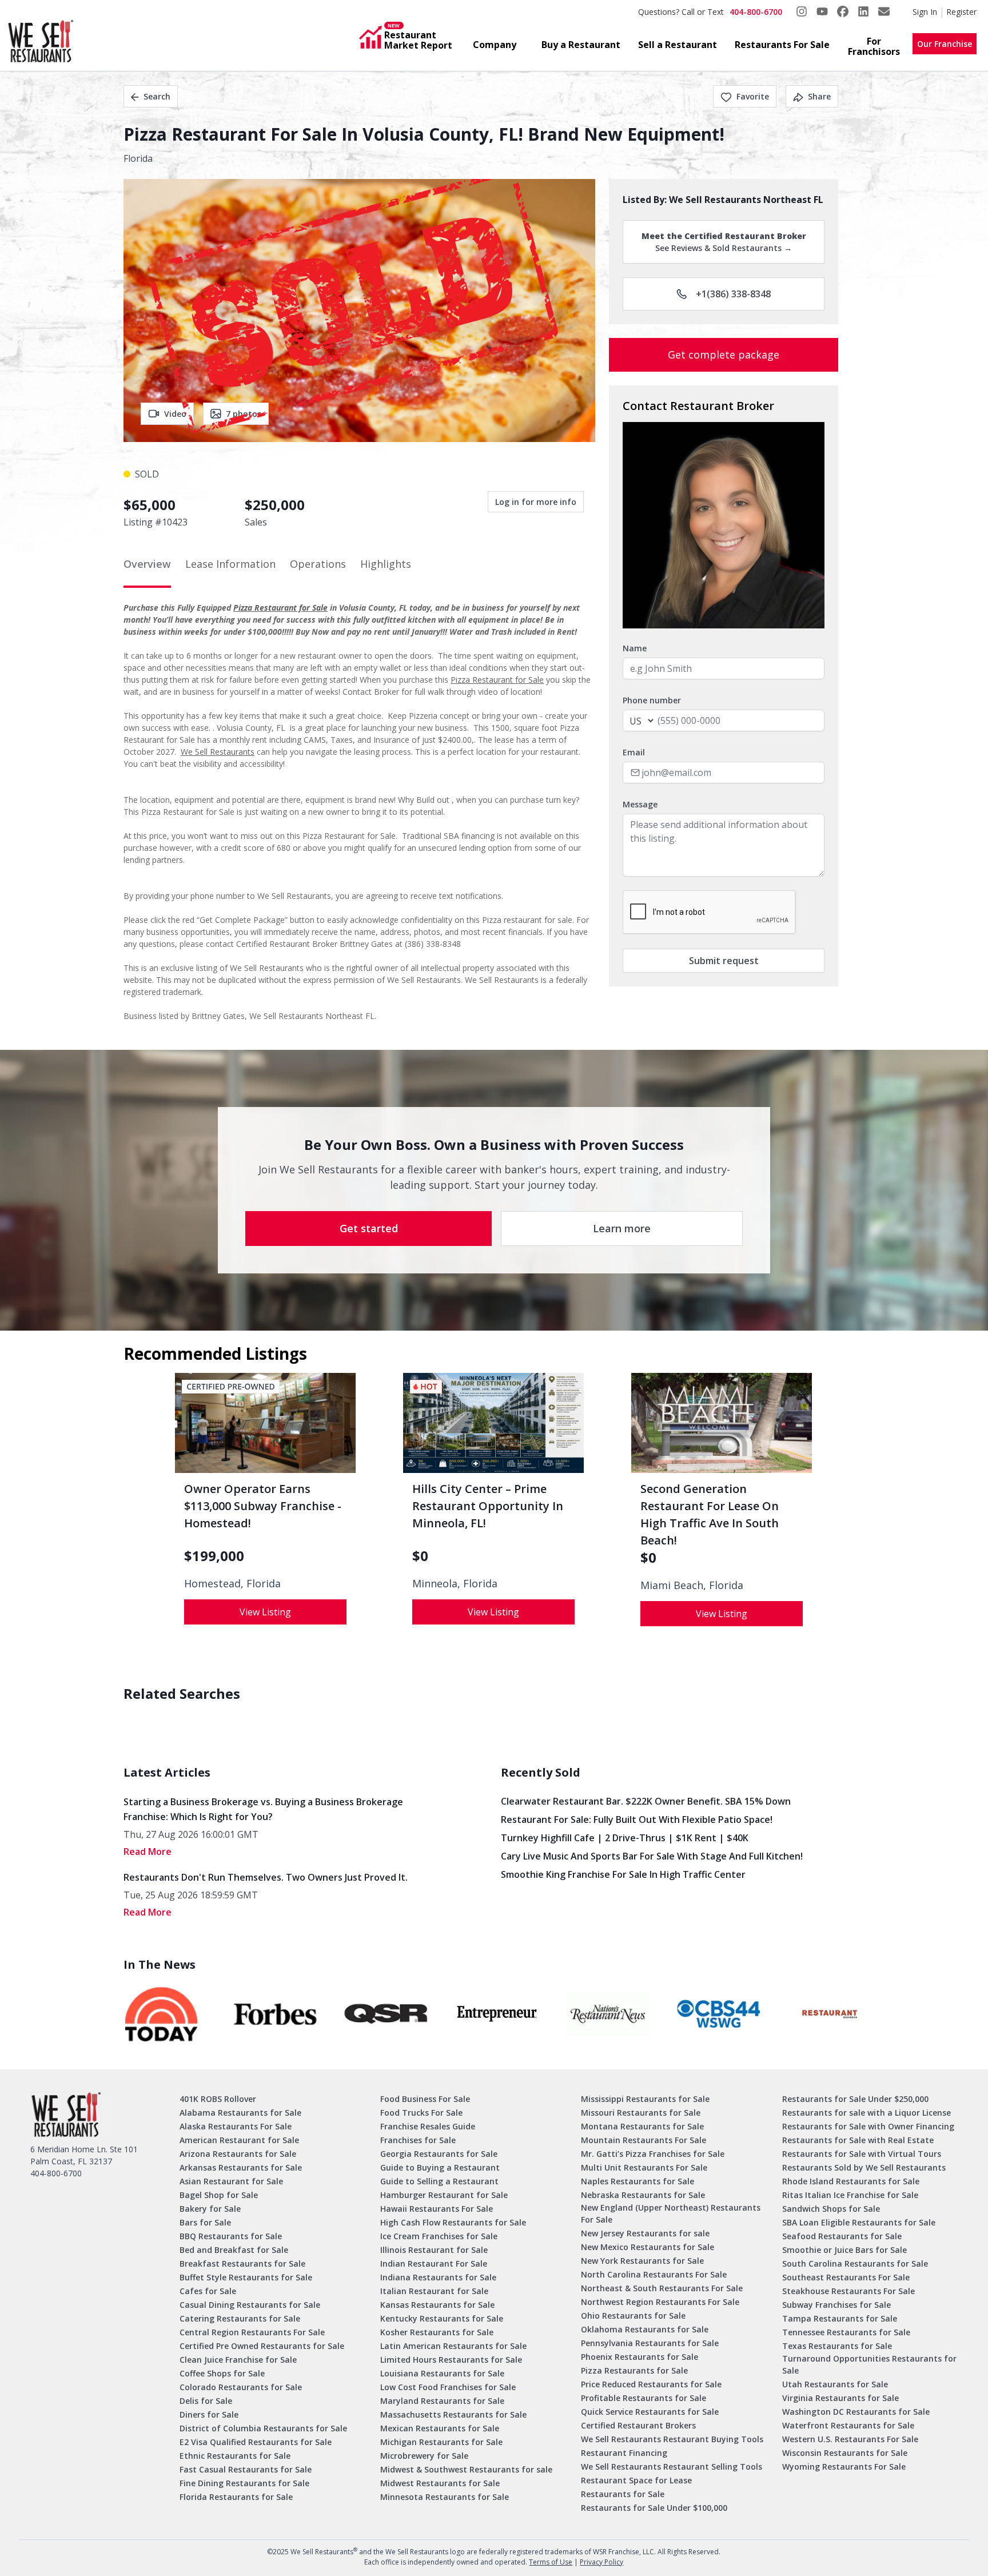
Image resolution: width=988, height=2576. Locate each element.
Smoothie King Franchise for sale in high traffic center (623, 1874)
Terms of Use (551, 2562)
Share (819, 96)
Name (635, 648)
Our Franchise (945, 44)
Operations (318, 564)
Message (640, 804)
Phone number (652, 700)
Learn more (622, 1228)
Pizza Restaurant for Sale (280, 608)
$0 (420, 1556)
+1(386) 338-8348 (733, 294)
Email (634, 752)
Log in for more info (536, 502)
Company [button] (495, 45)
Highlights (386, 564)
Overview (147, 564)
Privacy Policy (601, 2562)
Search (157, 96)
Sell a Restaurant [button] (678, 45)
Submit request (724, 961)
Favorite (753, 96)
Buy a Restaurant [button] (581, 45)
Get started (369, 1228)
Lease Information (230, 564)
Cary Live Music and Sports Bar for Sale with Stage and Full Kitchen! (652, 1856)
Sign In (925, 12)
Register (961, 12)
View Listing (265, 1612)
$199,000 (214, 1556)
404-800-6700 (756, 12)
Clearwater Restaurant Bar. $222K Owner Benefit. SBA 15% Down (646, 1801)
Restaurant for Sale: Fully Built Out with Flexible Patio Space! (637, 1819)
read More (148, 1852)
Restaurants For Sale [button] (782, 45)
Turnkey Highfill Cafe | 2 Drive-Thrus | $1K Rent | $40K (625, 1838)
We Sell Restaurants (218, 752)
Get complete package (724, 355)
